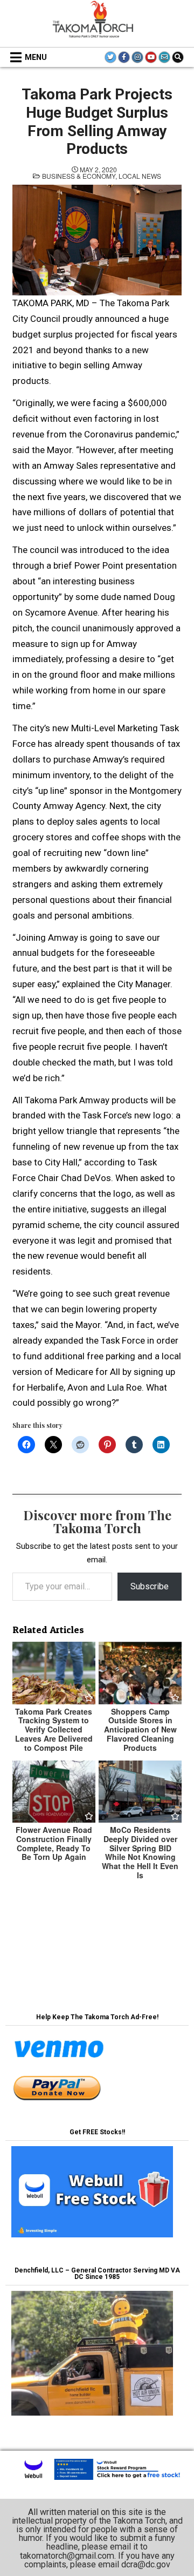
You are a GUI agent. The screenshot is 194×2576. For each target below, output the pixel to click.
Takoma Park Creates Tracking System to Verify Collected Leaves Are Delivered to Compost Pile (54, 1729)
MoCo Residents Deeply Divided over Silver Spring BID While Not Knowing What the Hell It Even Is (140, 1852)
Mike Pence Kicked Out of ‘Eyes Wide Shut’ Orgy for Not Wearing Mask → (97, 1927)
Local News (140, 176)
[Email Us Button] (164, 57)
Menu (36, 57)
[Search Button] (178, 57)
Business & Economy (79, 176)
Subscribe (150, 1586)
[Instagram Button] (137, 57)
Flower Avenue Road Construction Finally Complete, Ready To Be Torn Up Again (54, 1843)
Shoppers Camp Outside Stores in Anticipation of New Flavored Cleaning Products (140, 1729)
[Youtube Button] (151, 57)
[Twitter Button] (110, 57)
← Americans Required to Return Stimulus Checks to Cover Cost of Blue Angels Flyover (97, 1956)
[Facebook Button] (124, 57)
